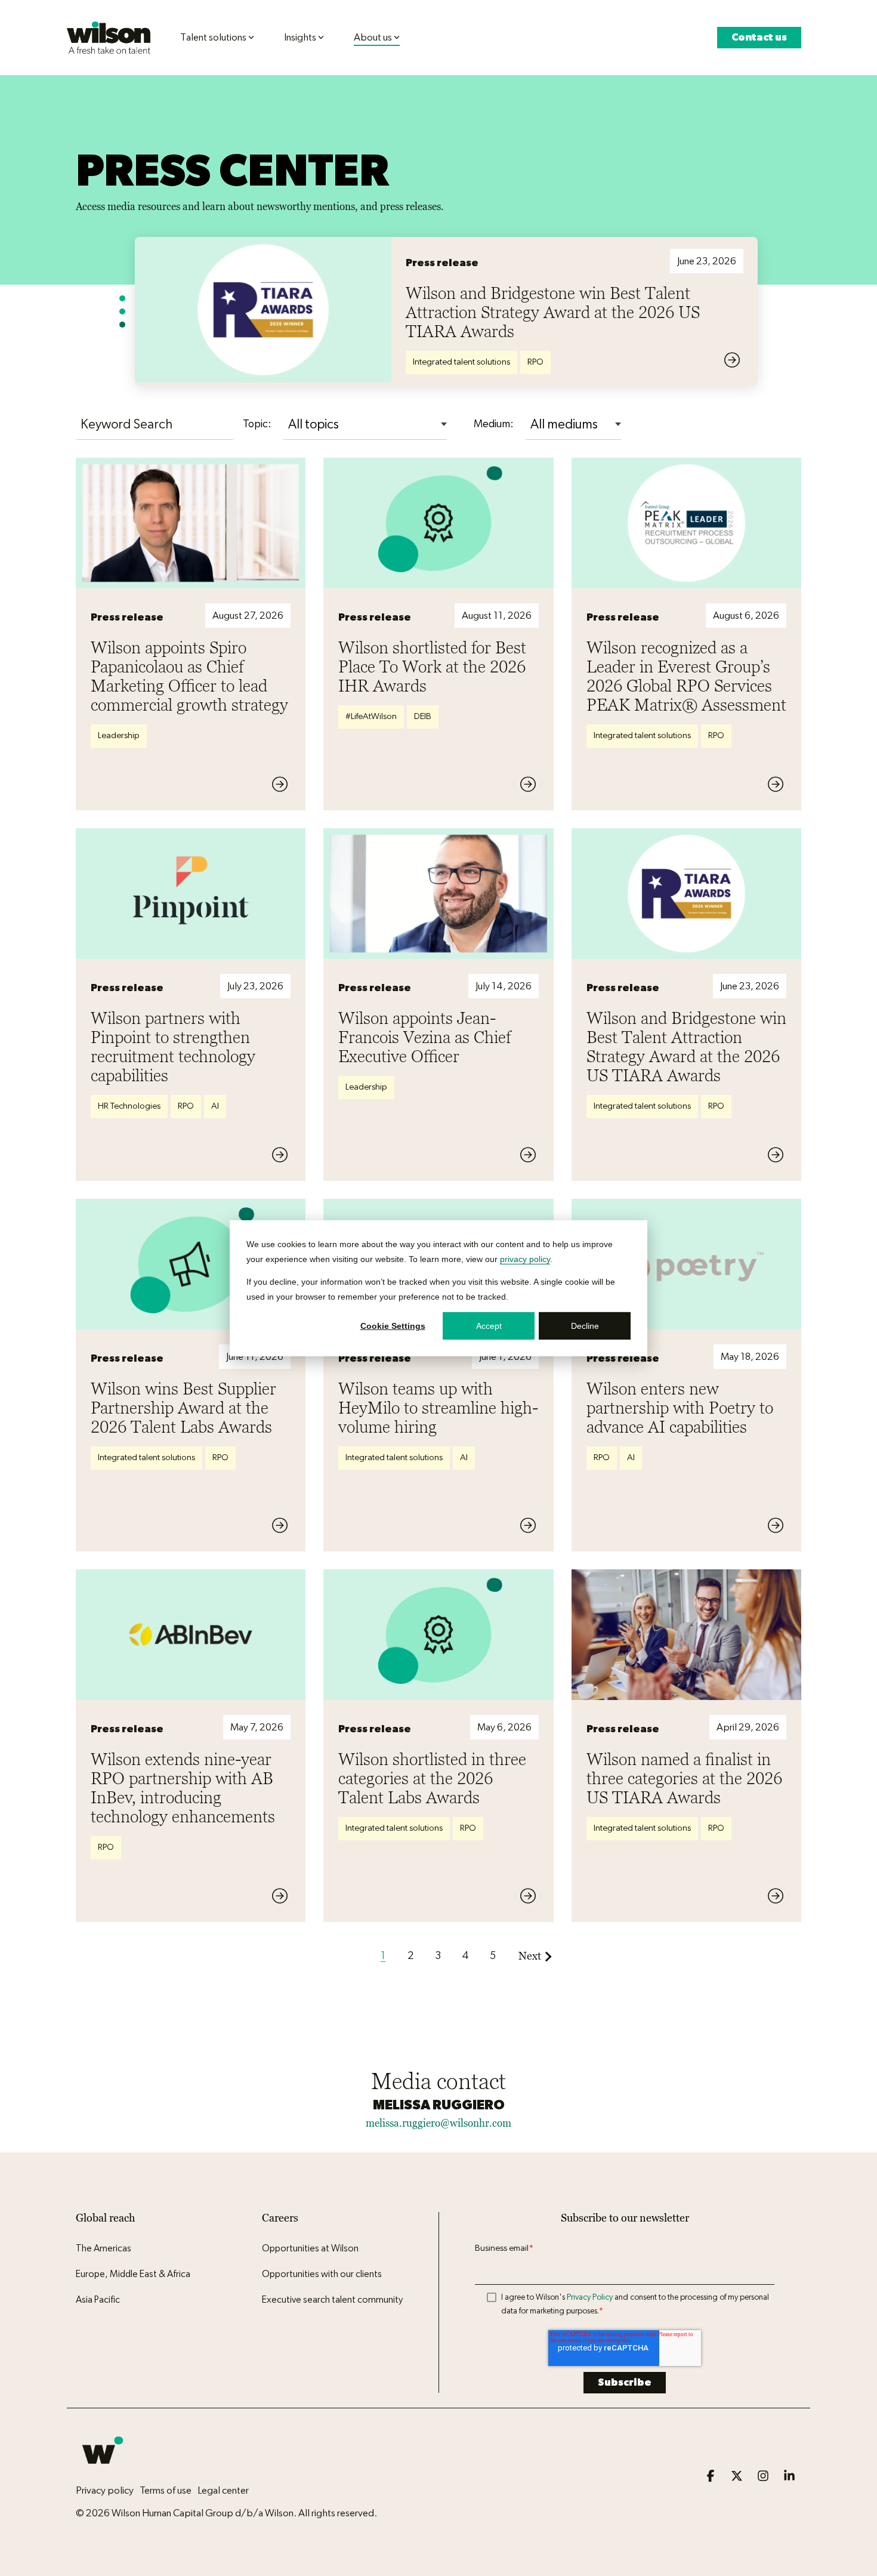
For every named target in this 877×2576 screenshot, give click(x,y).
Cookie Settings (393, 1325)
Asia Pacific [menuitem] (98, 2300)
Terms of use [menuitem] (166, 2490)
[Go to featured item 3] (122, 325)
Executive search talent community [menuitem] (332, 2300)
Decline (585, 1325)
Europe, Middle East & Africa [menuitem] (133, 2274)
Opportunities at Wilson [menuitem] (310, 2248)
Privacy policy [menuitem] (105, 2490)
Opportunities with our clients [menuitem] (322, 2274)
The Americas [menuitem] (104, 2248)
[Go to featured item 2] (122, 311)
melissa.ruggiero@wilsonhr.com (438, 2123)
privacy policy (525, 1258)
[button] (712, 2477)
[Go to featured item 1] (122, 298)
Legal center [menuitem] (223, 2490)
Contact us (759, 37)
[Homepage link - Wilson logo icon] (103, 2471)
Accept (489, 1325)
